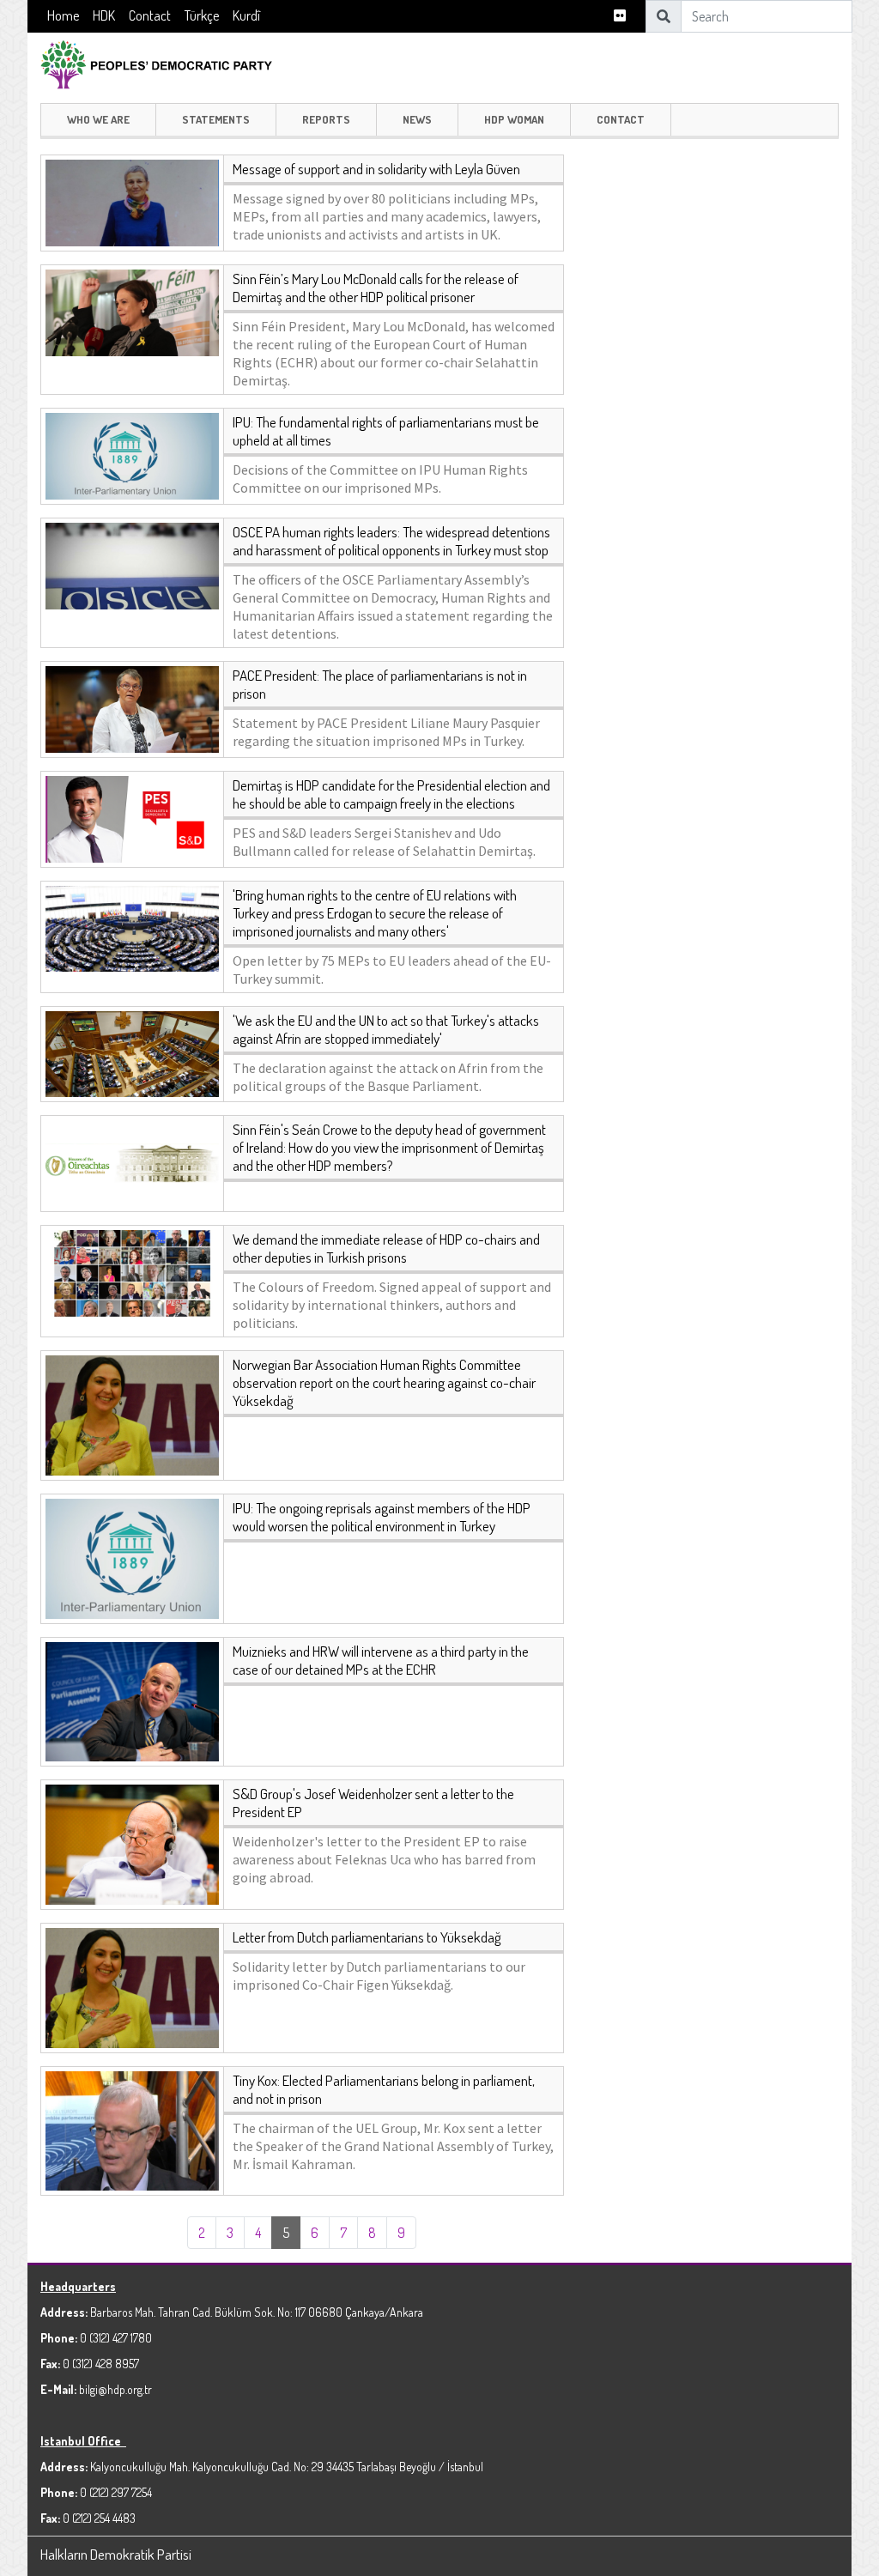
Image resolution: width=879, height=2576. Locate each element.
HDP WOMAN (514, 119)
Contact (150, 15)
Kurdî (246, 15)
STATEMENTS (216, 119)
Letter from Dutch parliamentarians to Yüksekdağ (367, 1937)
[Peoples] (165, 62)
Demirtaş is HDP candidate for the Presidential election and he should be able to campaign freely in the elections (391, 794)
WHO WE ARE (98, 119)
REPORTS (326, 119)
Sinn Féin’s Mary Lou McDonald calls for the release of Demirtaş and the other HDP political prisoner (376, 288)
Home (63, 15)
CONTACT (621, 119)
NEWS (417, 119)
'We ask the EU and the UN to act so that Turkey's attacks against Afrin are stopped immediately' (386, 1029)
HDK (104, 15)
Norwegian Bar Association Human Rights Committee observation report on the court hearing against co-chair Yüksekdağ (384, 1382)
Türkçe (202, 15)
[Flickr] (620, 16)
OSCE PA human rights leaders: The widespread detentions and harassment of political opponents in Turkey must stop (391, 541)
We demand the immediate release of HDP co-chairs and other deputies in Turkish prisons (386, 1248)
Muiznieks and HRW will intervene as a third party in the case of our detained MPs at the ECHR (381, 1660)
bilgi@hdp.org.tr (115, 2389)
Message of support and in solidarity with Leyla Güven (376, 169)
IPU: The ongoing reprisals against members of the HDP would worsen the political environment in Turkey (382, 1517)
